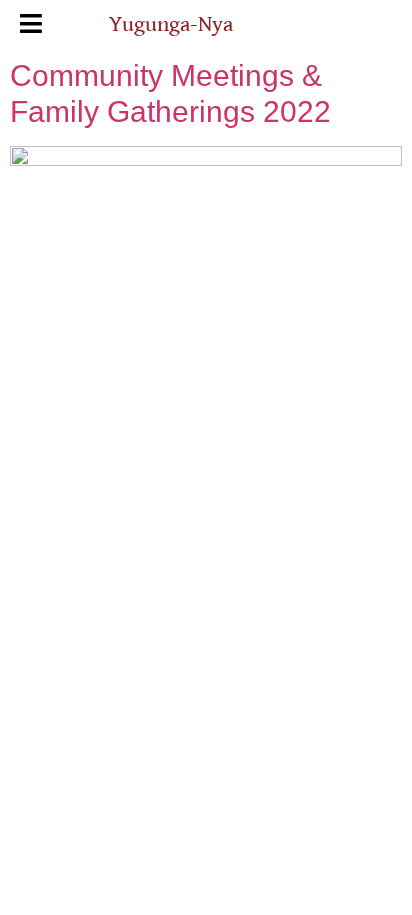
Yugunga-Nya (171, 24)
